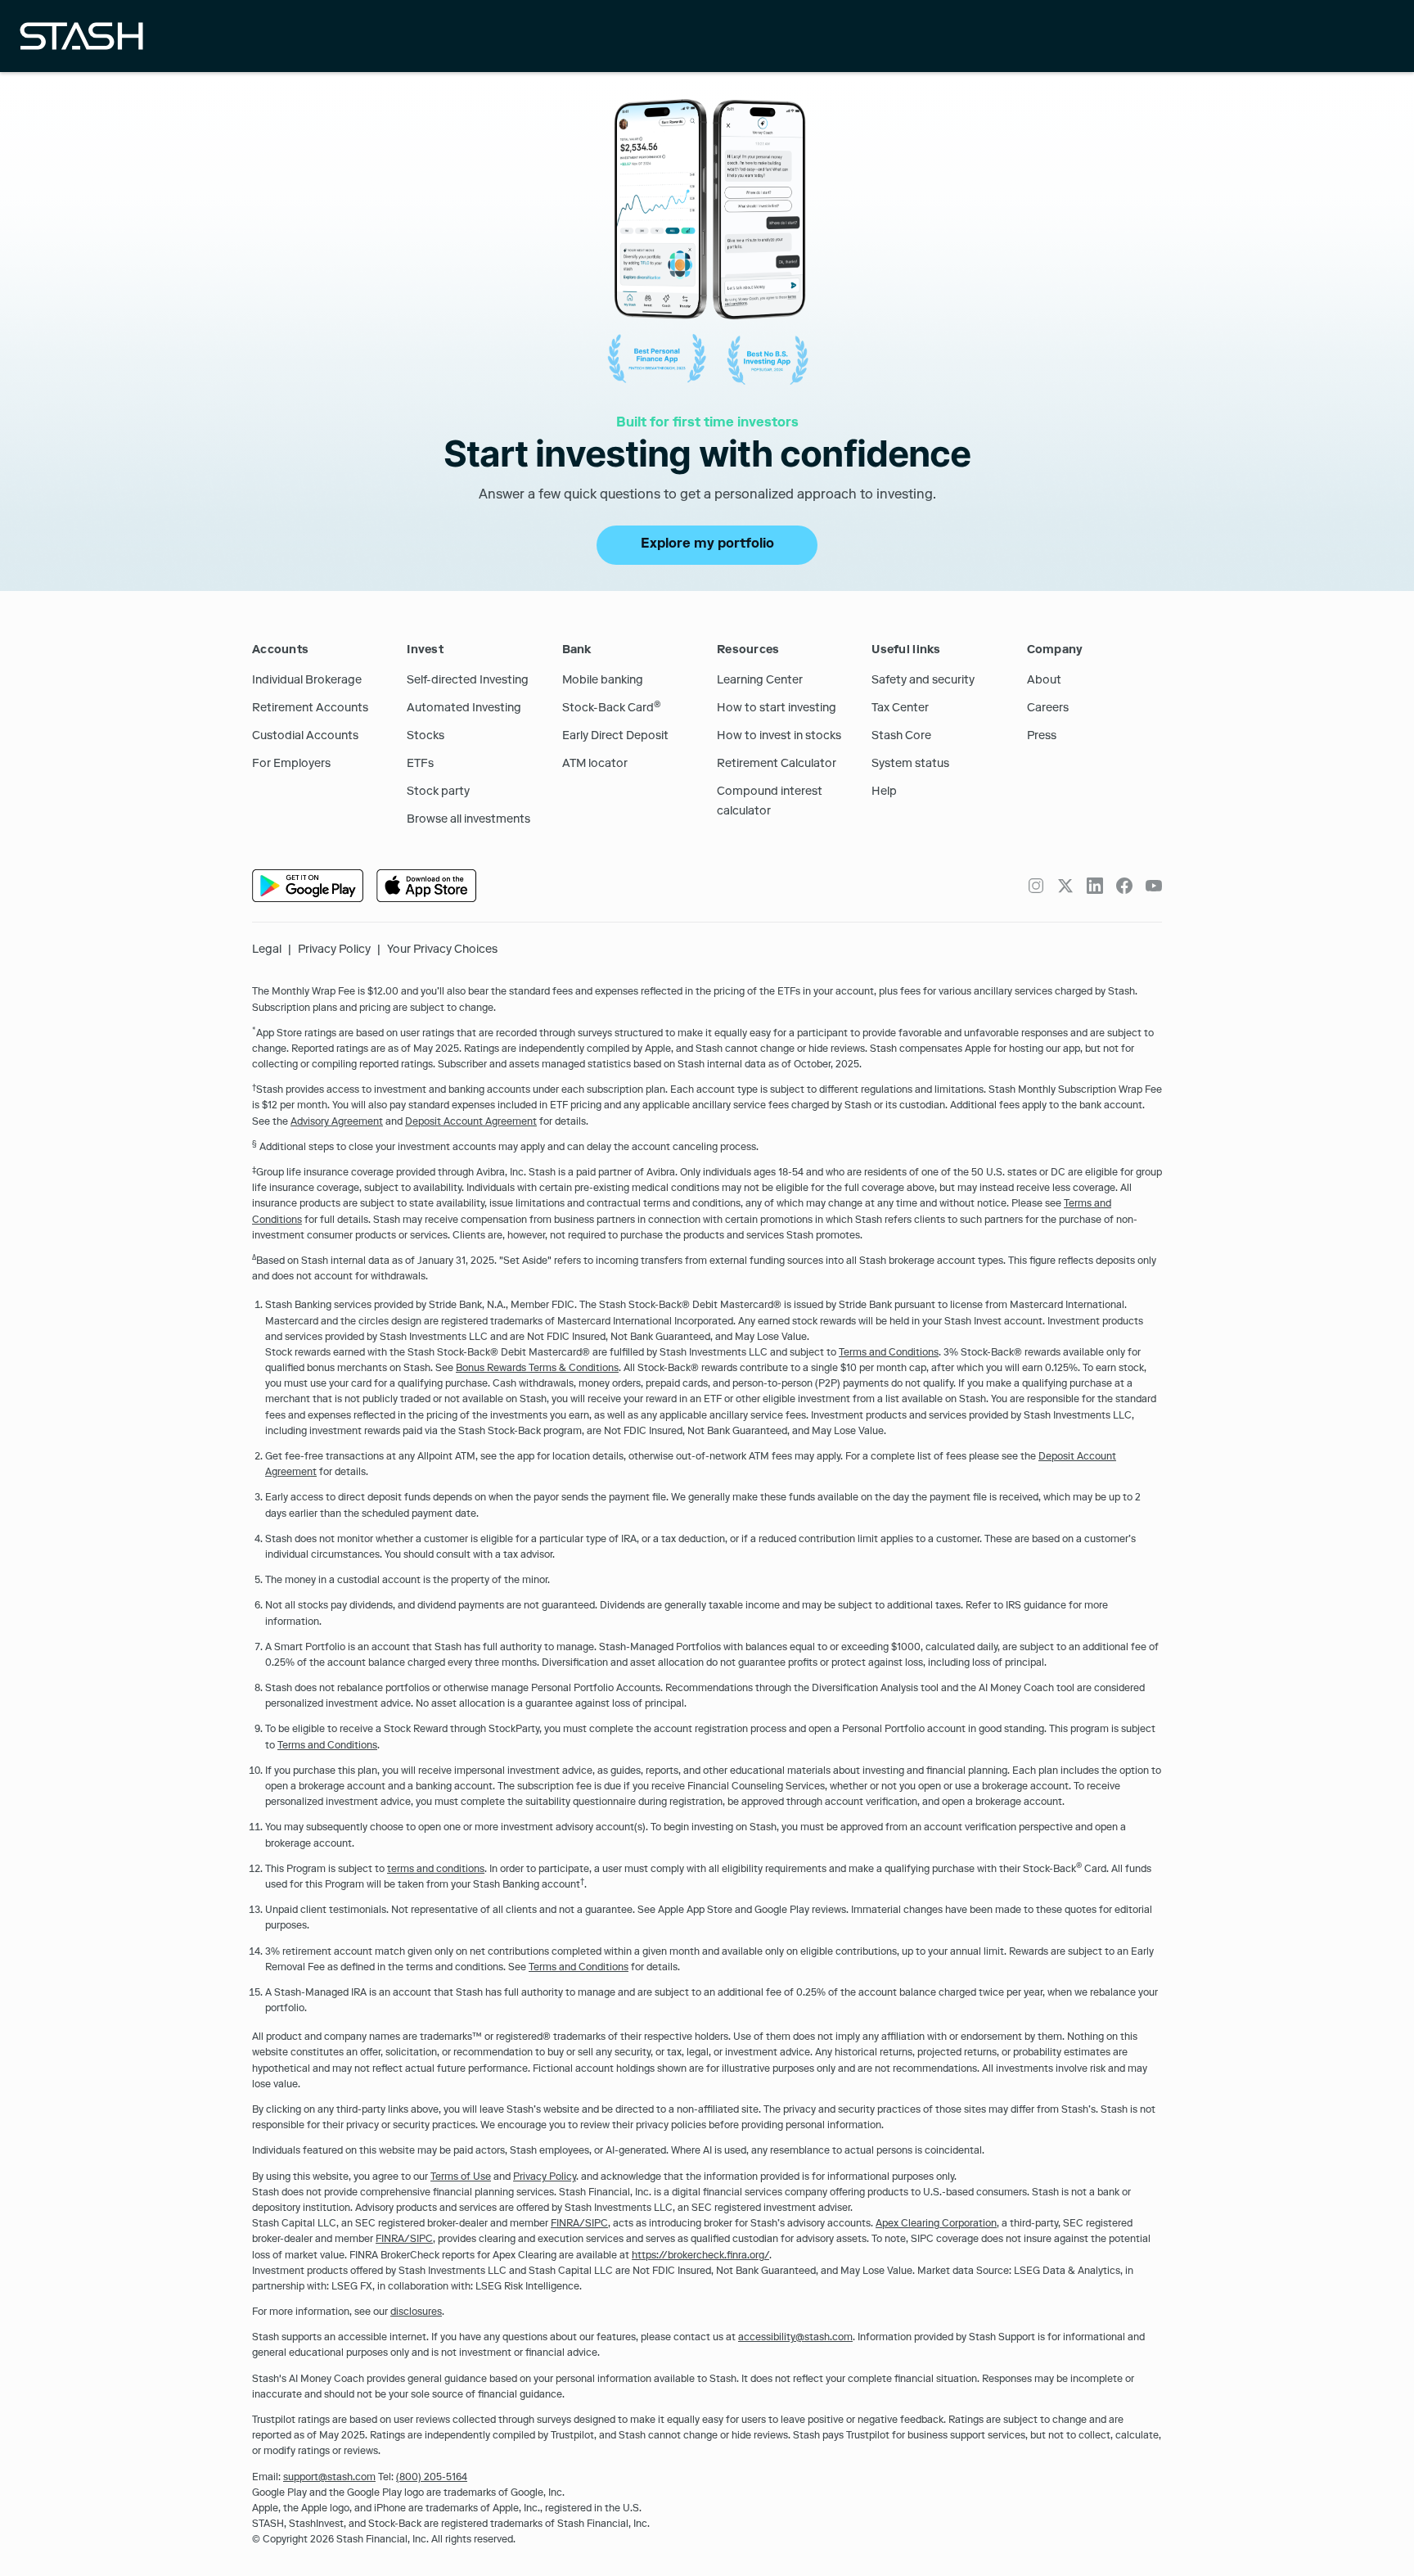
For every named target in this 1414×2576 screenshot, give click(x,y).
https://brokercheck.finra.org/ (700, 2257)
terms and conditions (436, 1870)
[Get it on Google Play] (308, 886)
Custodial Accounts (305, 737)
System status (910, 765)
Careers (1048, 709)
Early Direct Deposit (615, 737)
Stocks (426, 737)
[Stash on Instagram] (1036, 886)
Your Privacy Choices (442, 950)
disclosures (416, 2313)
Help (884, 792)
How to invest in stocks (779, 737)
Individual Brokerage (307, 681)
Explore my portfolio (707, 545)
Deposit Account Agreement (471, 1123)
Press (1042, 737)
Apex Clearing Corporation (936, 2225)
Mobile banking (603, 681)
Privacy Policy (334, 950)
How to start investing (777, 709)
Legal (267, 950)
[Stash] (81, 36)
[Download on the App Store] (426, 886)
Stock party (438, 792)
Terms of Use (461, 2178)
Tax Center (900, 709)
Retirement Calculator (777, 765)
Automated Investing (464, 709)
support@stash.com (329, 2479)
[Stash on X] (1065, 886)
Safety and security (923, 681)
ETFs (420, 765)
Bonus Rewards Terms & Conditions (537, 1369)
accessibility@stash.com (795, 2339)
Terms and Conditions (889, 1354)
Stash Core (901, 737)
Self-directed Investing (468, 681)
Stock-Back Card (612, 709)
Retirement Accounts (310, 709)
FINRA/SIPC (579, 2225)
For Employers (291, 765)
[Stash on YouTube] (1154, 886)
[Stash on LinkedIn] (1095, 886)
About (1044, 681)
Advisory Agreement (337, 1123)
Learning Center (760, 681)
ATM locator (595, 765)
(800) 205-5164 (432, 2479)
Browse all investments (468, 820)
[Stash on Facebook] (1124, 886)
